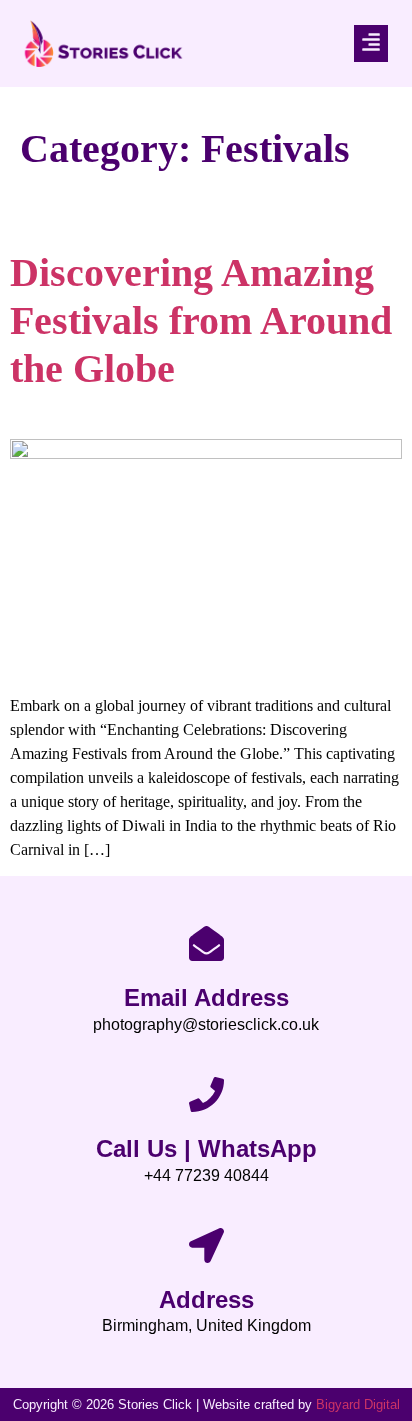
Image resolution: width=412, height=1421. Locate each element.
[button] (371, 43)
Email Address (206, 997)
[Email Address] (206, 943)
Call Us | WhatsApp (206, 1148)
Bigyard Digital (358, 1404)
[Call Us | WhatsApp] (206, 1094)
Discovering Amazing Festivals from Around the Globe (201, 320)
